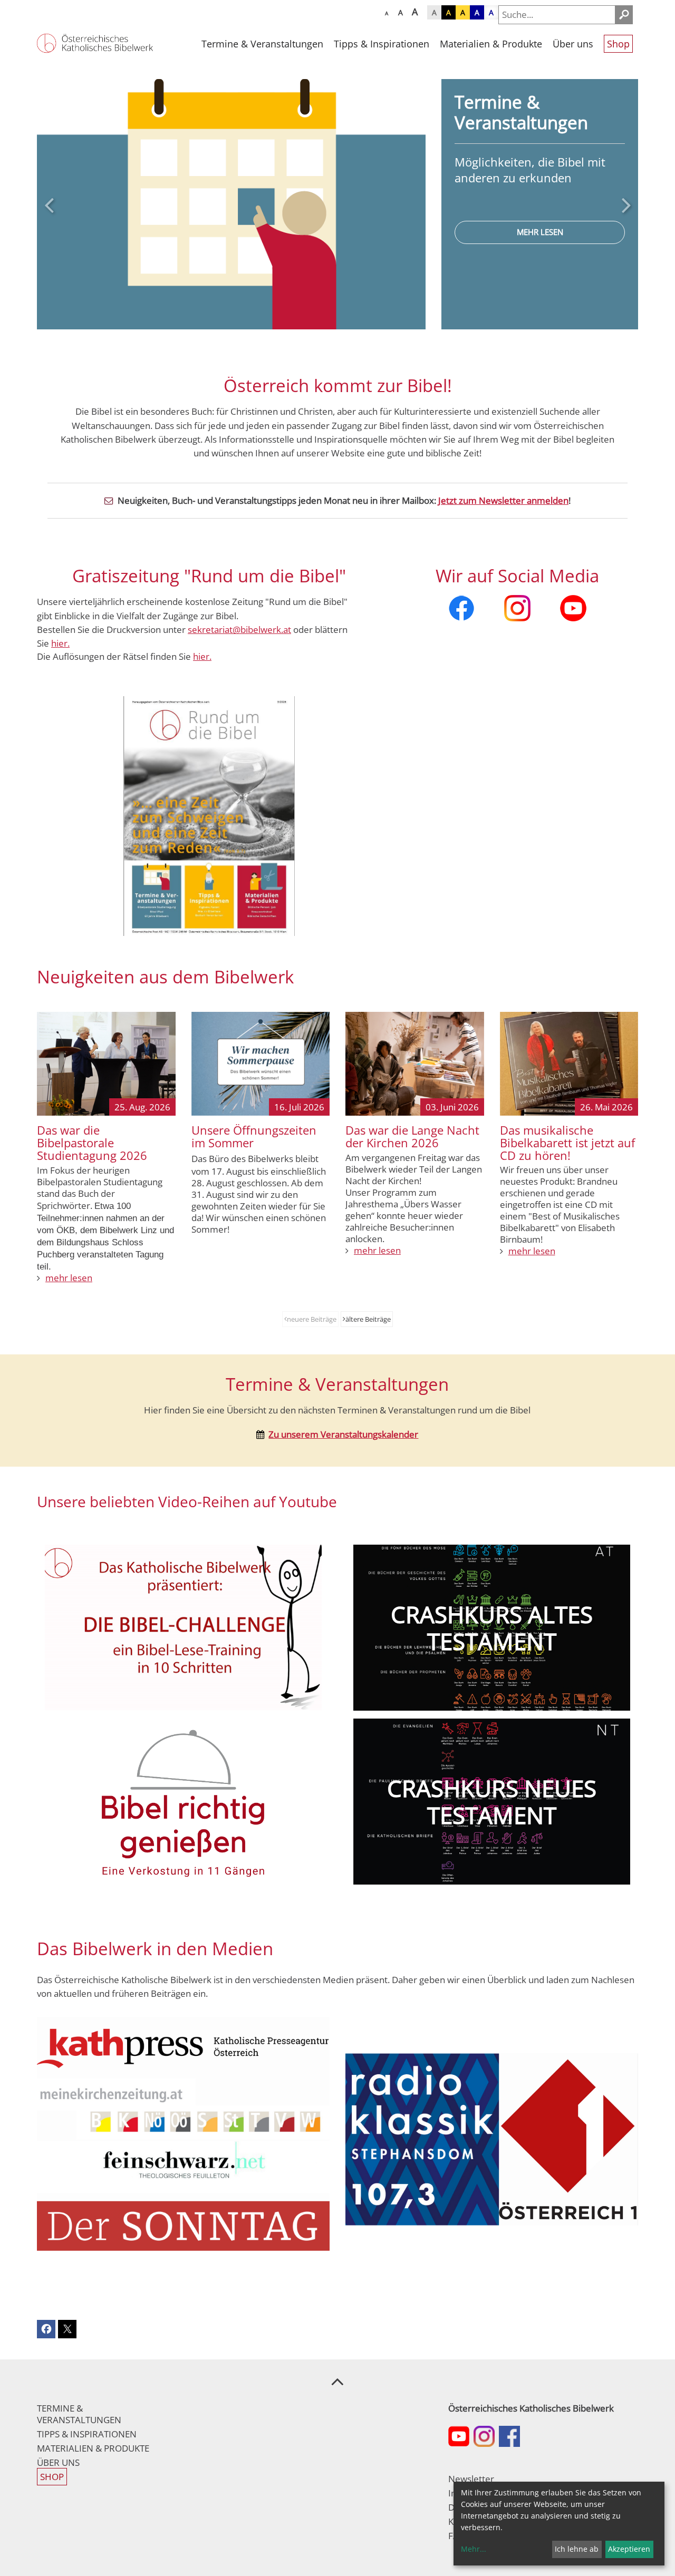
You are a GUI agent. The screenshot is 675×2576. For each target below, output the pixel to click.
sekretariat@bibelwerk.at (239, 630)
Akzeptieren (629, 2549)
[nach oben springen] (337, 2381)
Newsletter (471, 2479)
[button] (49, 205)
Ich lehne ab (577, 2549)
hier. (202, 656)
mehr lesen (69, 1278)
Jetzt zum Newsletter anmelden (503, 500)
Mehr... (474, 2549)
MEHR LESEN (540, 236)
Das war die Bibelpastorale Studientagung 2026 (92, 1143)
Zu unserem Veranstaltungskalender (343, 1434)
